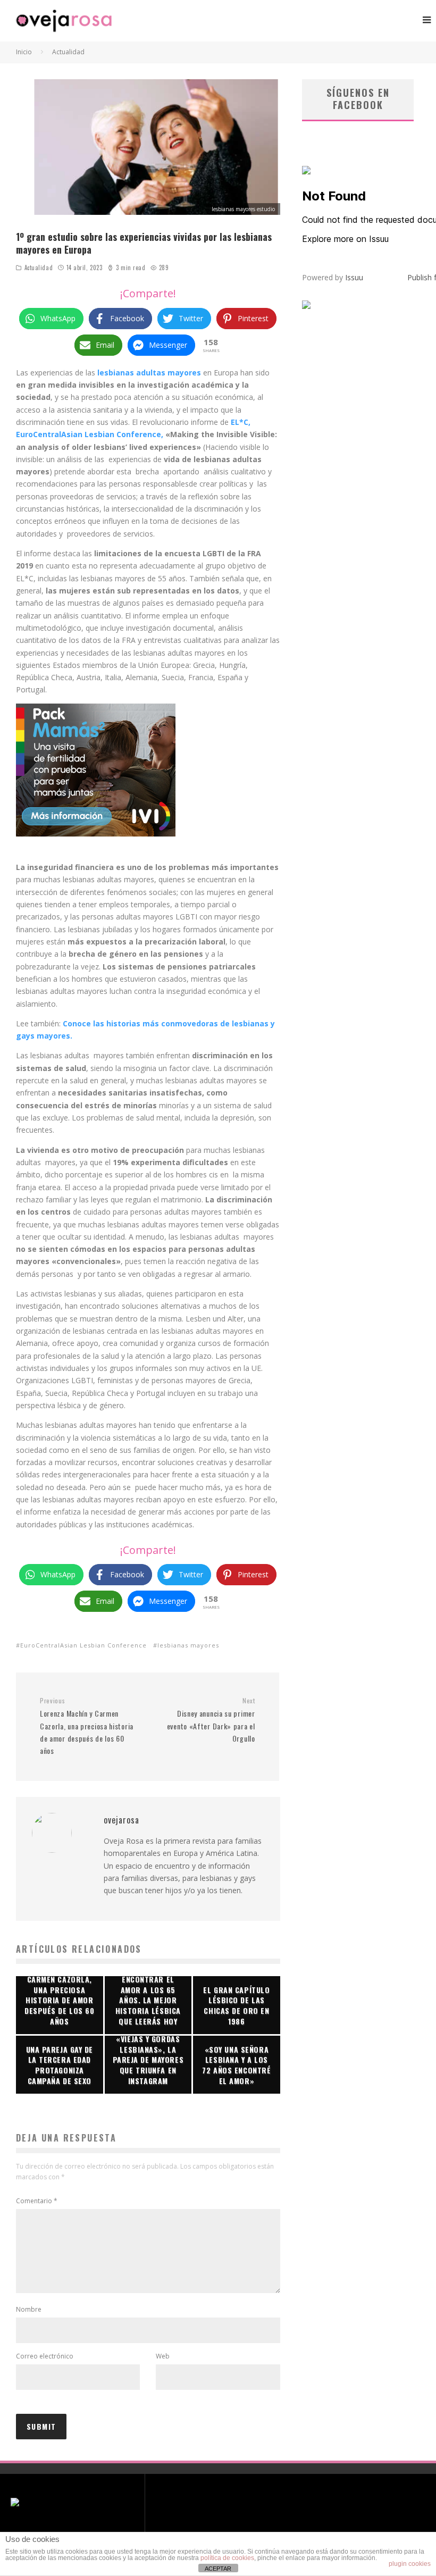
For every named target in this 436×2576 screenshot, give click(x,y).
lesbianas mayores (188, 1645)
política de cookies (227, 2558)
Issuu (354, 277)
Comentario (37, 2201)
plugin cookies (410, 2564)
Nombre (29, 2309)
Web (163, 2356)
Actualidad (39, 267)
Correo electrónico (45, 2356)
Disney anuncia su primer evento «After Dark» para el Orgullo (211, 1720)
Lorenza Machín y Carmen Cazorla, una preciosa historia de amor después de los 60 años (87, 1726)
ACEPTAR (218, 2569)
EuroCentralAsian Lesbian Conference (83, 1645)
